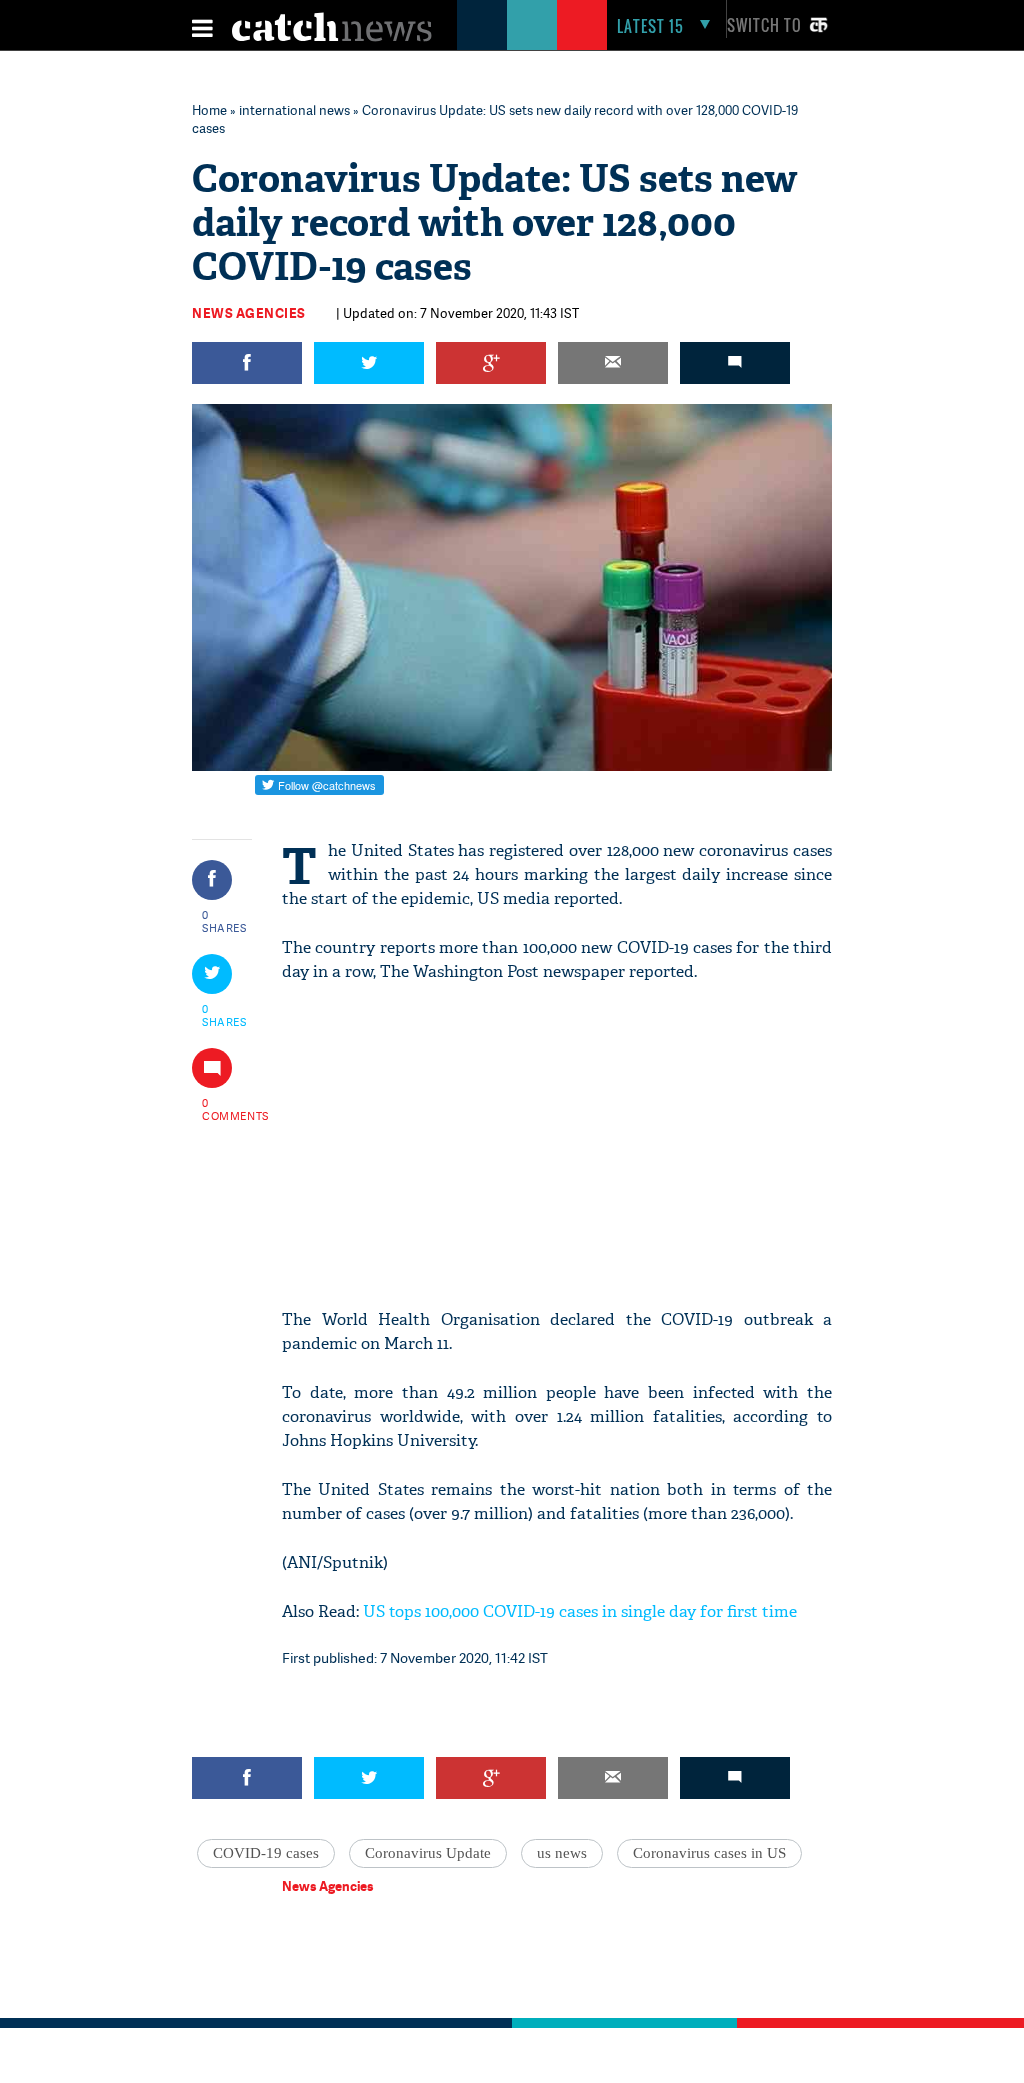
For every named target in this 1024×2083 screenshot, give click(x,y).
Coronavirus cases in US (709, 1853)
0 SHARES (224, 921)
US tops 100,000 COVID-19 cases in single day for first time (580, 1611)
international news (294, 110)
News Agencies (249, 313)
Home (209, 110)
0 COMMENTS (225, 1109)
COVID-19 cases (266, 1853)
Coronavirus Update (428, 1853)
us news (562, 1853)
